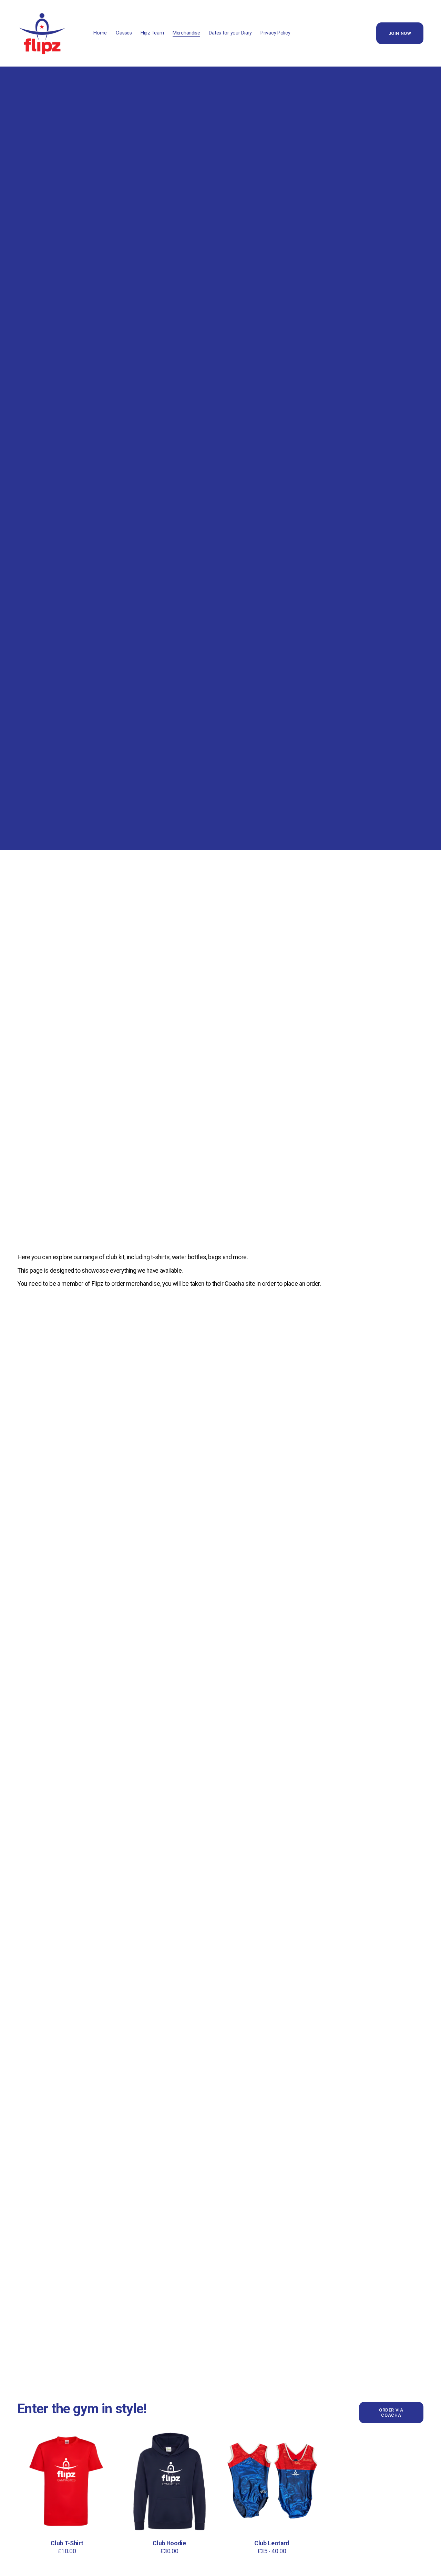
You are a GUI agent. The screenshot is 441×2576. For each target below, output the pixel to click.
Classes (124, 33)
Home (100, 33)
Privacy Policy (275, 33)
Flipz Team (152, 33)
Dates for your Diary (230, 33)
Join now (400, 33)
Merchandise (186, 33)
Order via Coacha (391, 2413)
